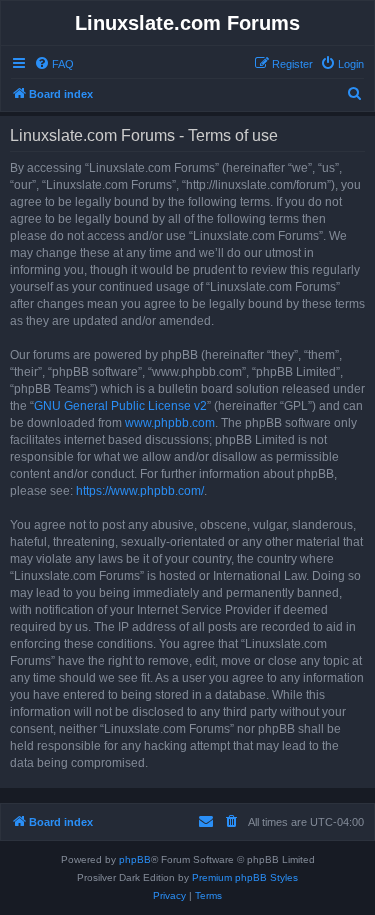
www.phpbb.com (170, 423)
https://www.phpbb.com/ (140, 491)
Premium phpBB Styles (245, 877)
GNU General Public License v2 (120, 406)
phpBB (135, 859)
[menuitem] (54, 64)
